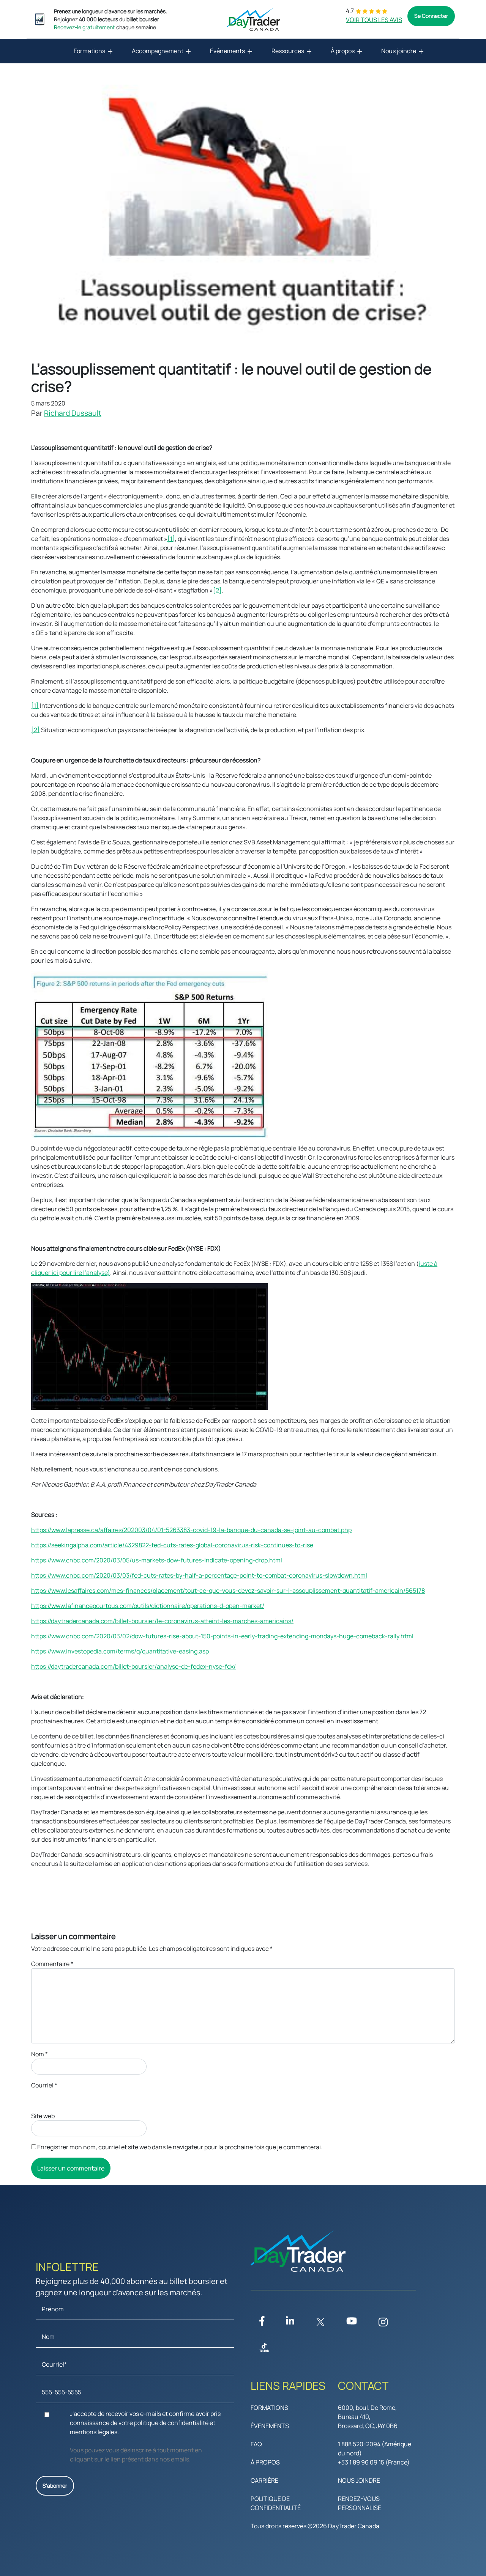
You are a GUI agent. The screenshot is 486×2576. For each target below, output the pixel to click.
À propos (343, 51)
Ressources (288, 51)
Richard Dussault (73, 413)
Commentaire (52, 1964)
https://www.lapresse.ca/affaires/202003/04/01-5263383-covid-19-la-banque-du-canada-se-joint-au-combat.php (191, 1530)
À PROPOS (265, 2462)
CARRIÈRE (264, 2480)
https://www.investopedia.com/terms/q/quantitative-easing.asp (120, 1651)
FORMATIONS (269, 2408)
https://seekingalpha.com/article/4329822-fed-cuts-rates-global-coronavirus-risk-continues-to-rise (172, 1545)
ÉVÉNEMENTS (270, 2426)
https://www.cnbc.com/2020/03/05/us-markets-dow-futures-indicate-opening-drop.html (157, 1560)
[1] (171, 539)
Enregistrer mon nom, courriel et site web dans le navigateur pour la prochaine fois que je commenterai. (180, 2147)
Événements (227, 51)
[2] (217, 590)
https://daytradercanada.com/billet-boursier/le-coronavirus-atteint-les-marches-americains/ (162, 1621)
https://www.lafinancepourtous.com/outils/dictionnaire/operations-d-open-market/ (148, 1606)
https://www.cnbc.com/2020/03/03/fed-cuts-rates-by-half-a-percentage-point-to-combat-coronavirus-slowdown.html (199, 1575)
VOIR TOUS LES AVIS (374, 20)
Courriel (44, 2085)
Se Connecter (431, 16)
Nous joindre (399, 51)
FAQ (256, 2444)
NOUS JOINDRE (359, 2480)
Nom (39, 2054)
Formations (89, 51)
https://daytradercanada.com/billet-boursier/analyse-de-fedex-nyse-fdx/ (133, 1666)
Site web (43, 2116)
